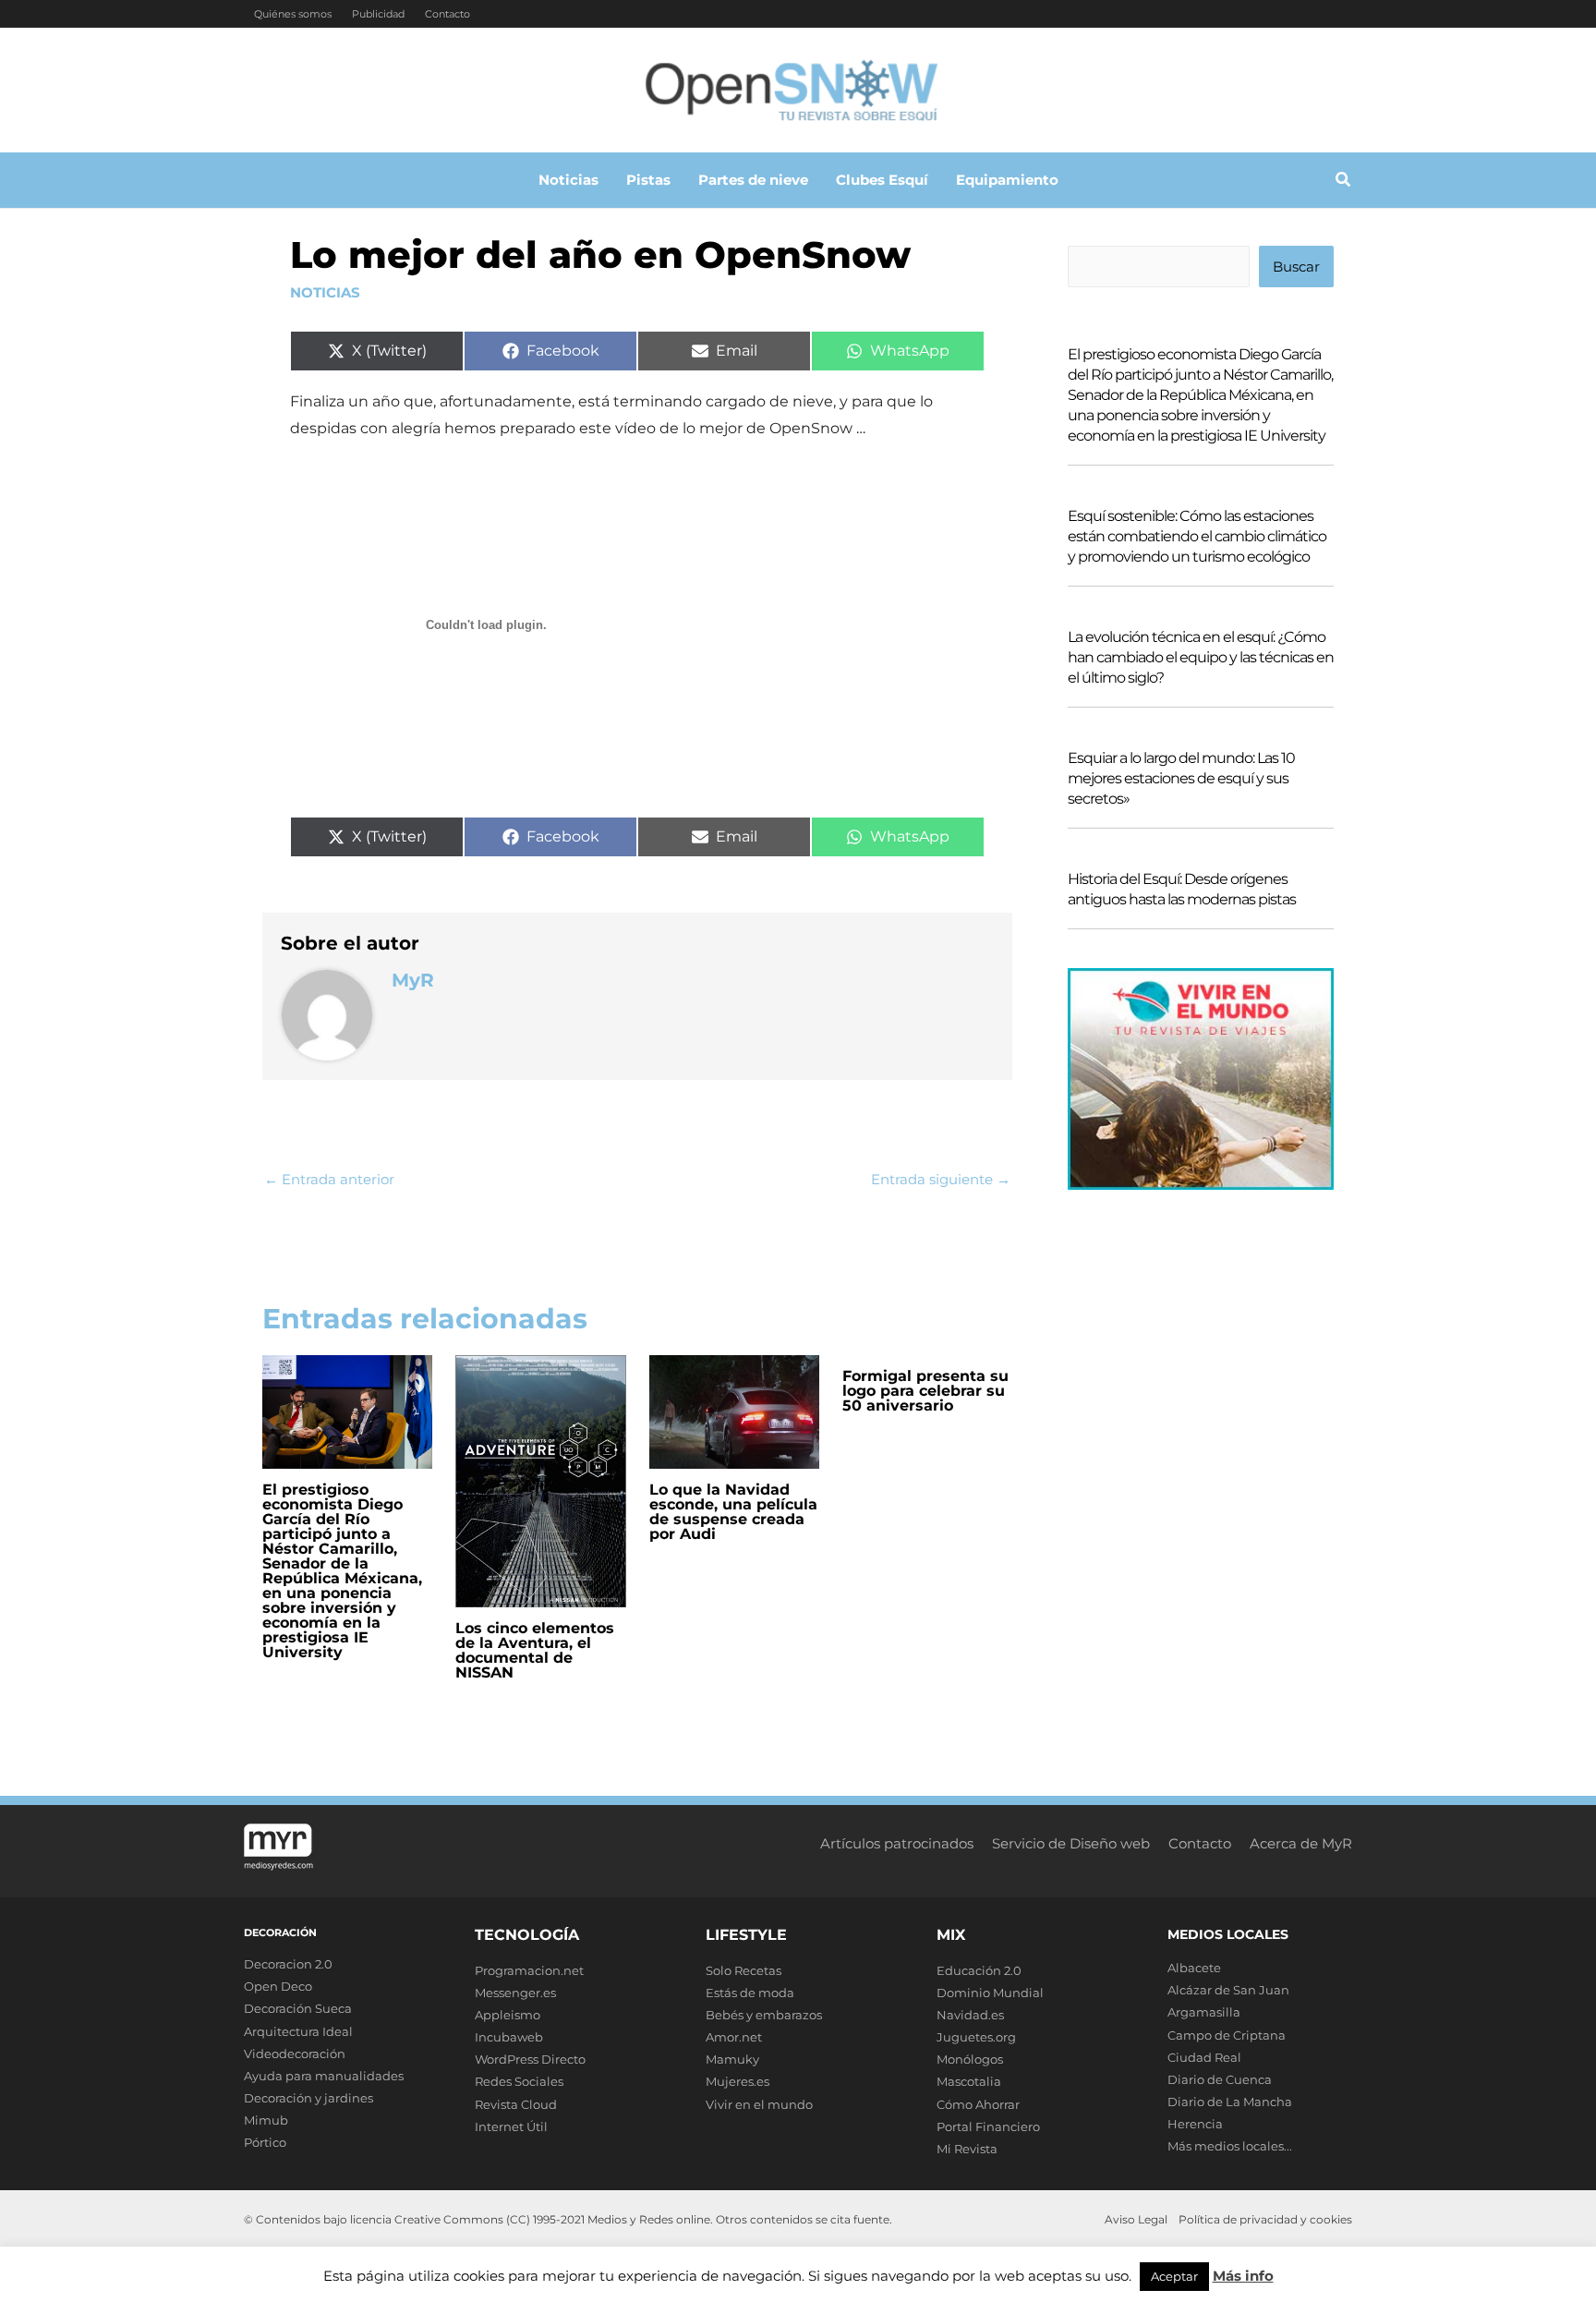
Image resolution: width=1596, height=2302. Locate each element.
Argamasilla (1204, 2012)
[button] (1344, 182)
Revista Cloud (516, 2104)
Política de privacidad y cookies (1265, 2219)
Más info (1243, 2276)
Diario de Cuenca (1220, 2079)
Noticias (325, 292)
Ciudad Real (1204, 2057)
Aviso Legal (1136, 2219)
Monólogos (970, 2059)
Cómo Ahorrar (978, 2104)
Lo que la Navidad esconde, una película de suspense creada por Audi (733, 1512)
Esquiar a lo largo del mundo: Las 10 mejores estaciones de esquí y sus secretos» (1181, 778)
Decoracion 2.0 (288, 1964)
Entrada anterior (329, 1179)
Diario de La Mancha (1230, 2102)
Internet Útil (511, 2126)
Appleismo (508, 2015)
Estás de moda (750, 1993)
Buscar (1296, 267)
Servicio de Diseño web (1071, 1843)
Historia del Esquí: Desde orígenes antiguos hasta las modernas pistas (1182, 889)
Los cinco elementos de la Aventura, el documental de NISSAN (535, 1650)
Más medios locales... (1230, 2146)
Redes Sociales (519, 2081)
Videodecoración (295, 2054)
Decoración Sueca (298, 2008)
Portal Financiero (988, 2126)
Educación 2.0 (979, 1970)
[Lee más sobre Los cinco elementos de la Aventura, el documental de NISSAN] (540, 1479)
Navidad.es (970, 2015)
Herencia (1195, 2124)
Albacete (1194, 1968)
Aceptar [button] (1174, 2276)
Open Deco (278, 1986)
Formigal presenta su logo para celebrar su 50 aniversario (925, 1391)
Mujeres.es (738, 2081)
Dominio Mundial (990, 1993)
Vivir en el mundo (759, 2104)
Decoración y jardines (308, 2098)
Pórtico (265, 2142)
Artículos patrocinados (897, 1843)
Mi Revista (967, 2149)
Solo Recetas (744, 1970)
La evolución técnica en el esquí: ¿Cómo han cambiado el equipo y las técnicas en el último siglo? (1201, 657)
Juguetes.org (976, 2037)
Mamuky (732, 2059)
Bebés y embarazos (764, 2015)
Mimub (266, 2120)
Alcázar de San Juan (1228, 1990)
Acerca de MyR (1301, 1843)
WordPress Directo (530, 2059)
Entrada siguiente (941, 1179)
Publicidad (378, 14)
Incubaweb (509, 2037)
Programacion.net (529, 1970)
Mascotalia (969, 2081)
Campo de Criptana (1227, 2035)
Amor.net (734, 2037)
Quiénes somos (293, 14)
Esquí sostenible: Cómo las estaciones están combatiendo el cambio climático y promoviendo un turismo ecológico (1197, 536)
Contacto (447, 14)
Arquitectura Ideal (298, 2031)
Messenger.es (515, 1993)
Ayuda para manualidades (324, 2076)
